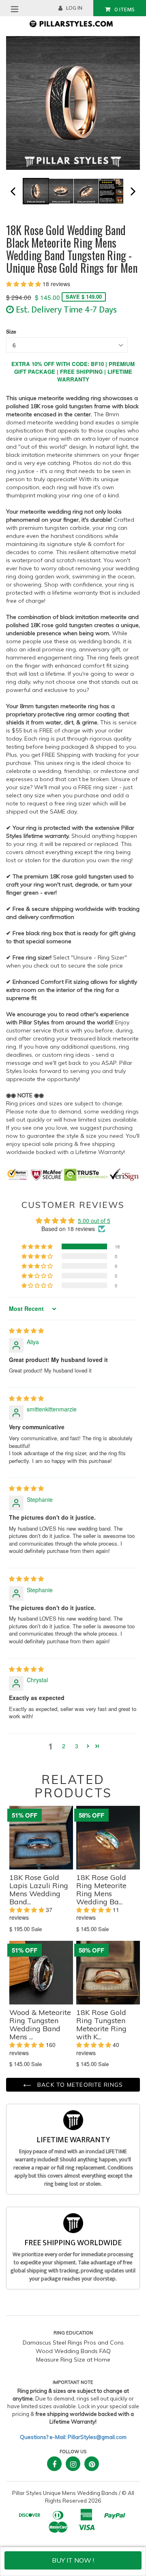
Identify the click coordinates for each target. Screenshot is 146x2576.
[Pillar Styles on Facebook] (54, 2464)
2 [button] (64, 1746)
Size (11, 332)
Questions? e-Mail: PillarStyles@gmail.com (73, 2437)
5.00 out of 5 (94, 1221)
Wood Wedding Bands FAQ (73, 2351)
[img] (26, 1330)
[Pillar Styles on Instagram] (73, 2464)
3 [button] (77, 1746)
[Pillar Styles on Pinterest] (92, 2464)
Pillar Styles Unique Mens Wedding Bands (65, 2493)
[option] (35, 191)
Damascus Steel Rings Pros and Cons (73, 2343)
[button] (24, 284)
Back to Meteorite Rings (79, 2085)
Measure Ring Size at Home (73, 2360)
